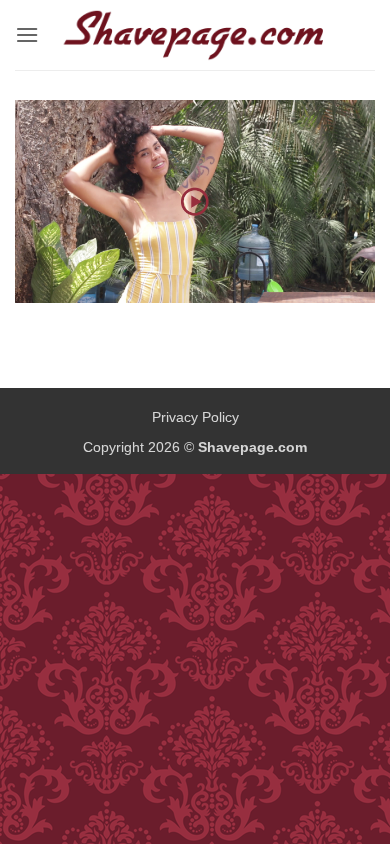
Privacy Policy (195, 417)
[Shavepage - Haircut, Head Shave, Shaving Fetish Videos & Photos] (195, 35)
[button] (27, 34)
